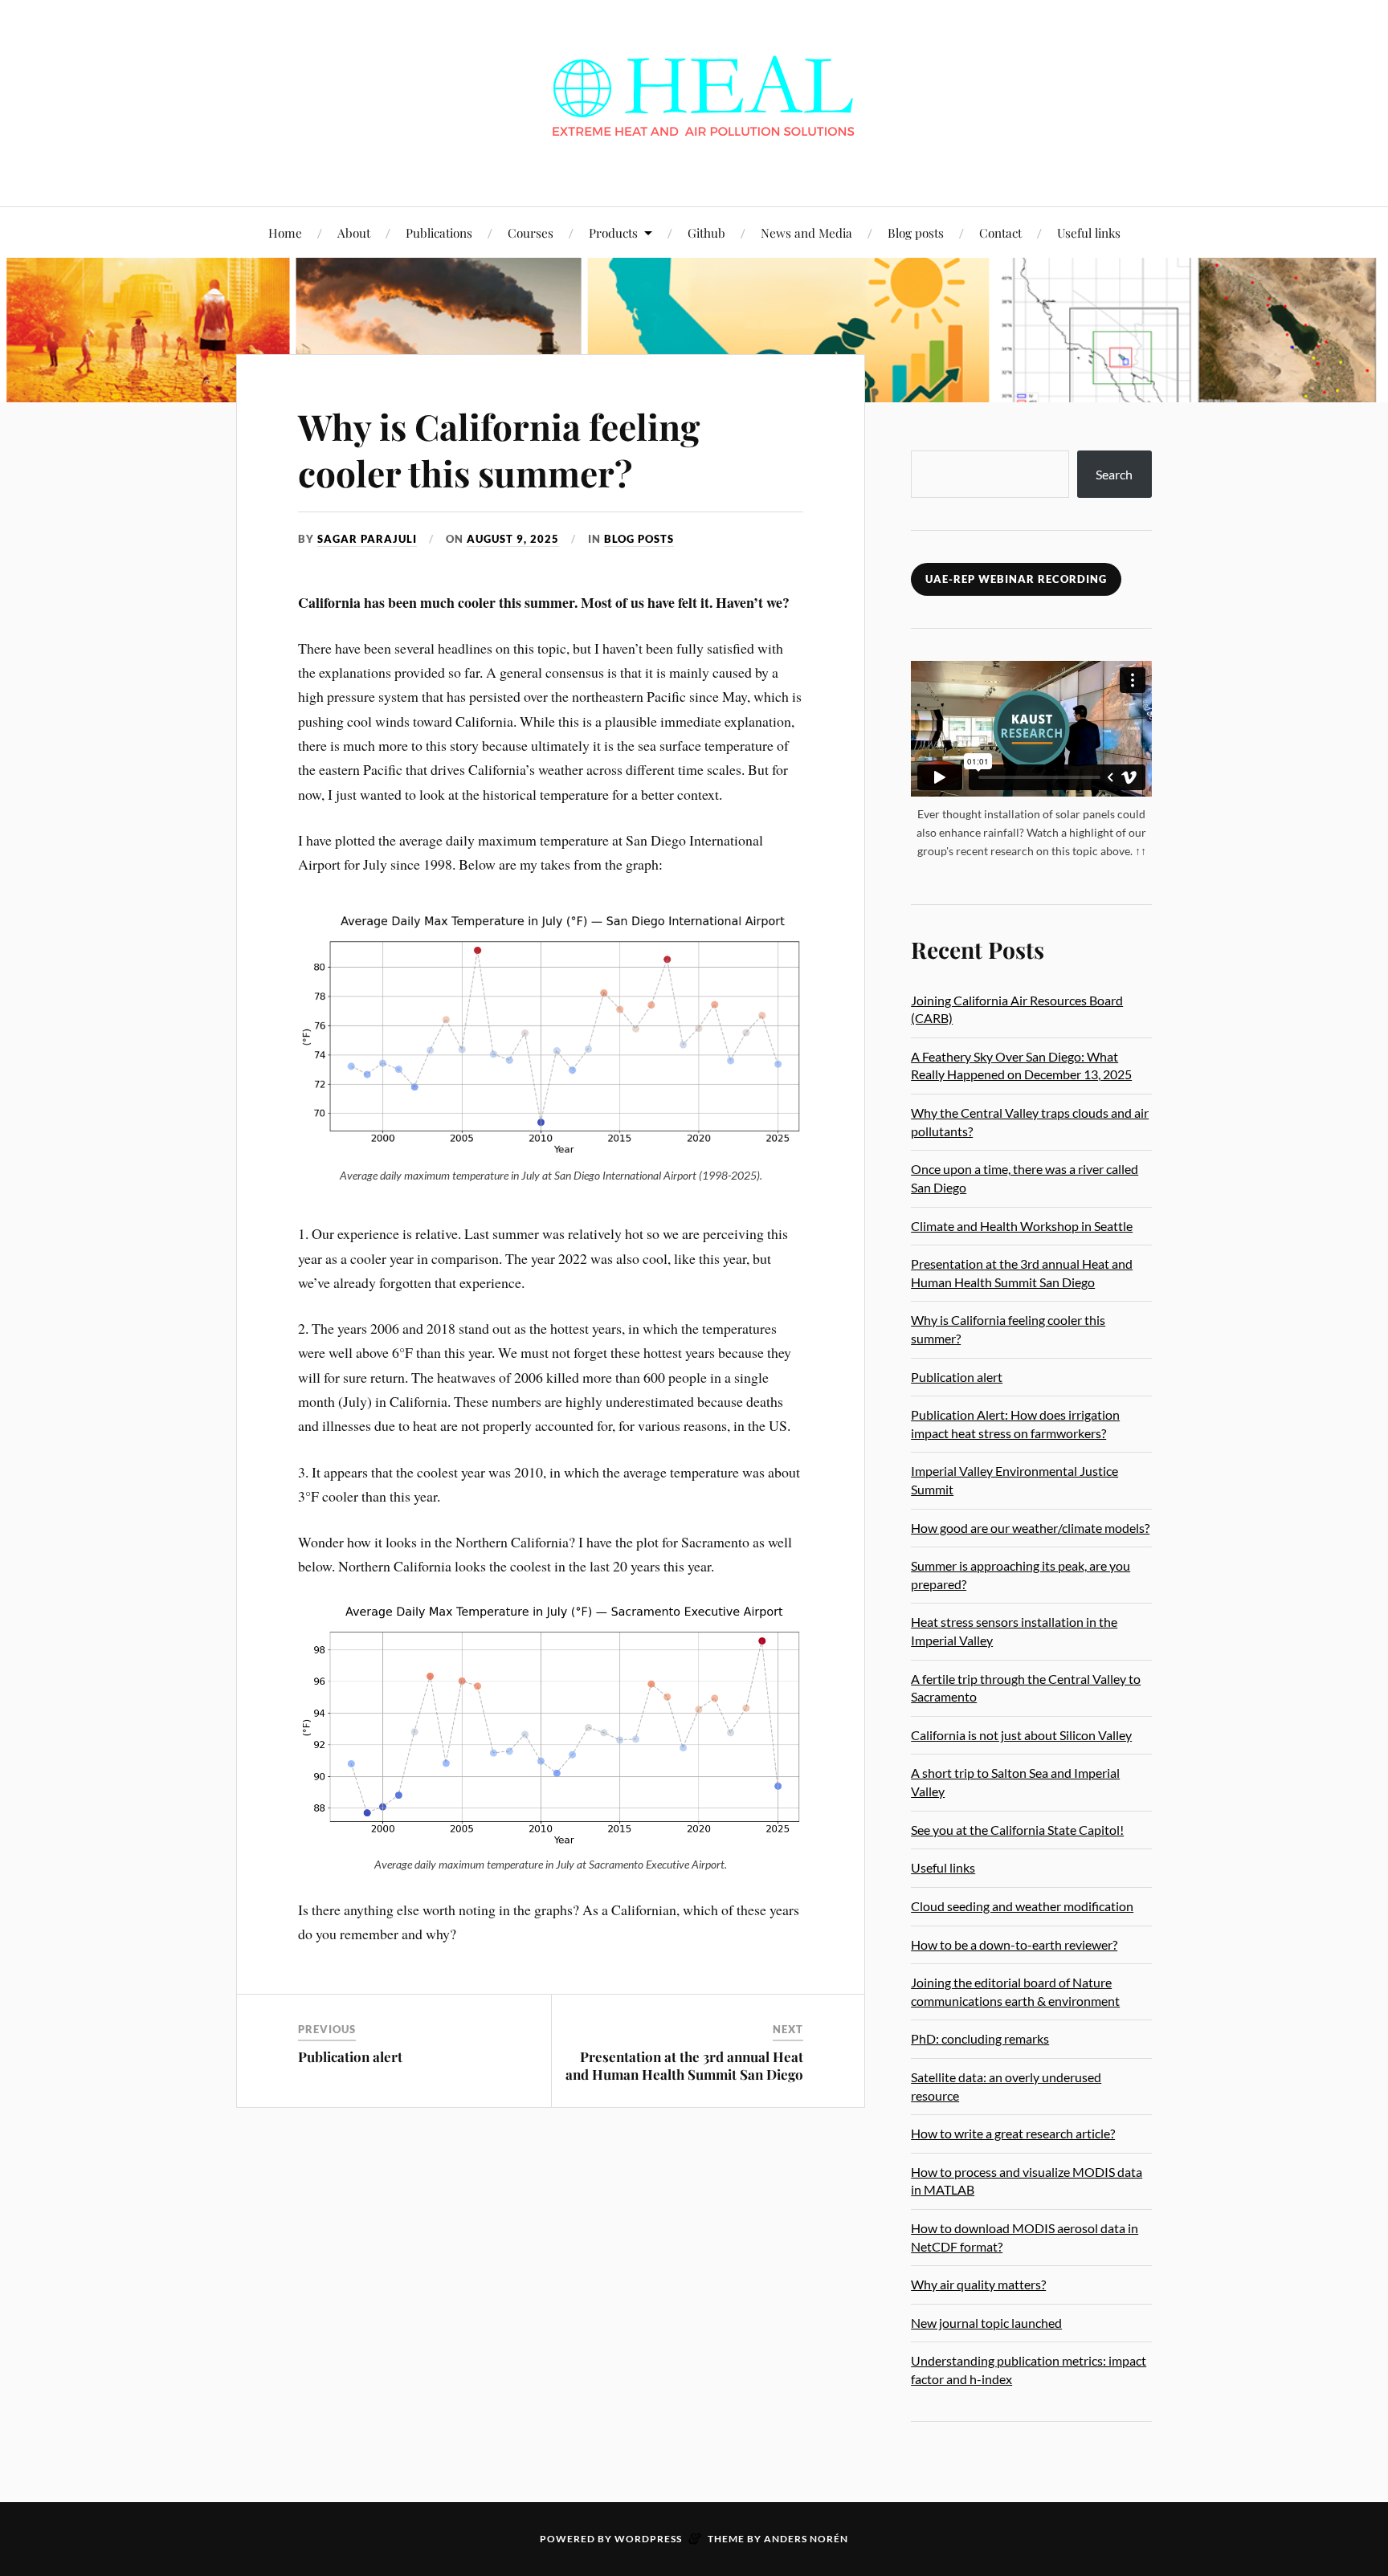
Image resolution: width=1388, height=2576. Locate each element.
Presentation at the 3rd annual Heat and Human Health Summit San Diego (684, 2065)
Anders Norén (806, 2539)
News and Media (806, 232)
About (354, 232)
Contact (1000, 232)
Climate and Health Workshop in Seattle (1022, 1226)
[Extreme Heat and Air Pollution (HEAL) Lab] (694, 102)
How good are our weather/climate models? (1030, 1528)
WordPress (648, 2539)
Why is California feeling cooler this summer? (499, 449)
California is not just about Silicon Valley (1021, 1735)
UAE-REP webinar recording (1016, 579)
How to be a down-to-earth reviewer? (1014, 1944)
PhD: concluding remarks (980, 2038)
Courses (531, 232)
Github (706, 232)
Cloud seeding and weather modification (1022, 1906)
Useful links (1089, 232)
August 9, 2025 (513, 539)
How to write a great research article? (1013, 2133)
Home (285, 232)
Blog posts (916, 232)
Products (613, 232)
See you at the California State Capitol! (1017, 1830)
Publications (439, 232)
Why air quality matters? (978, 2284)
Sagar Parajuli (367, 539)
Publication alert (350, 2056)
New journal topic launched (986, 2323)
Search (1114, 474)
